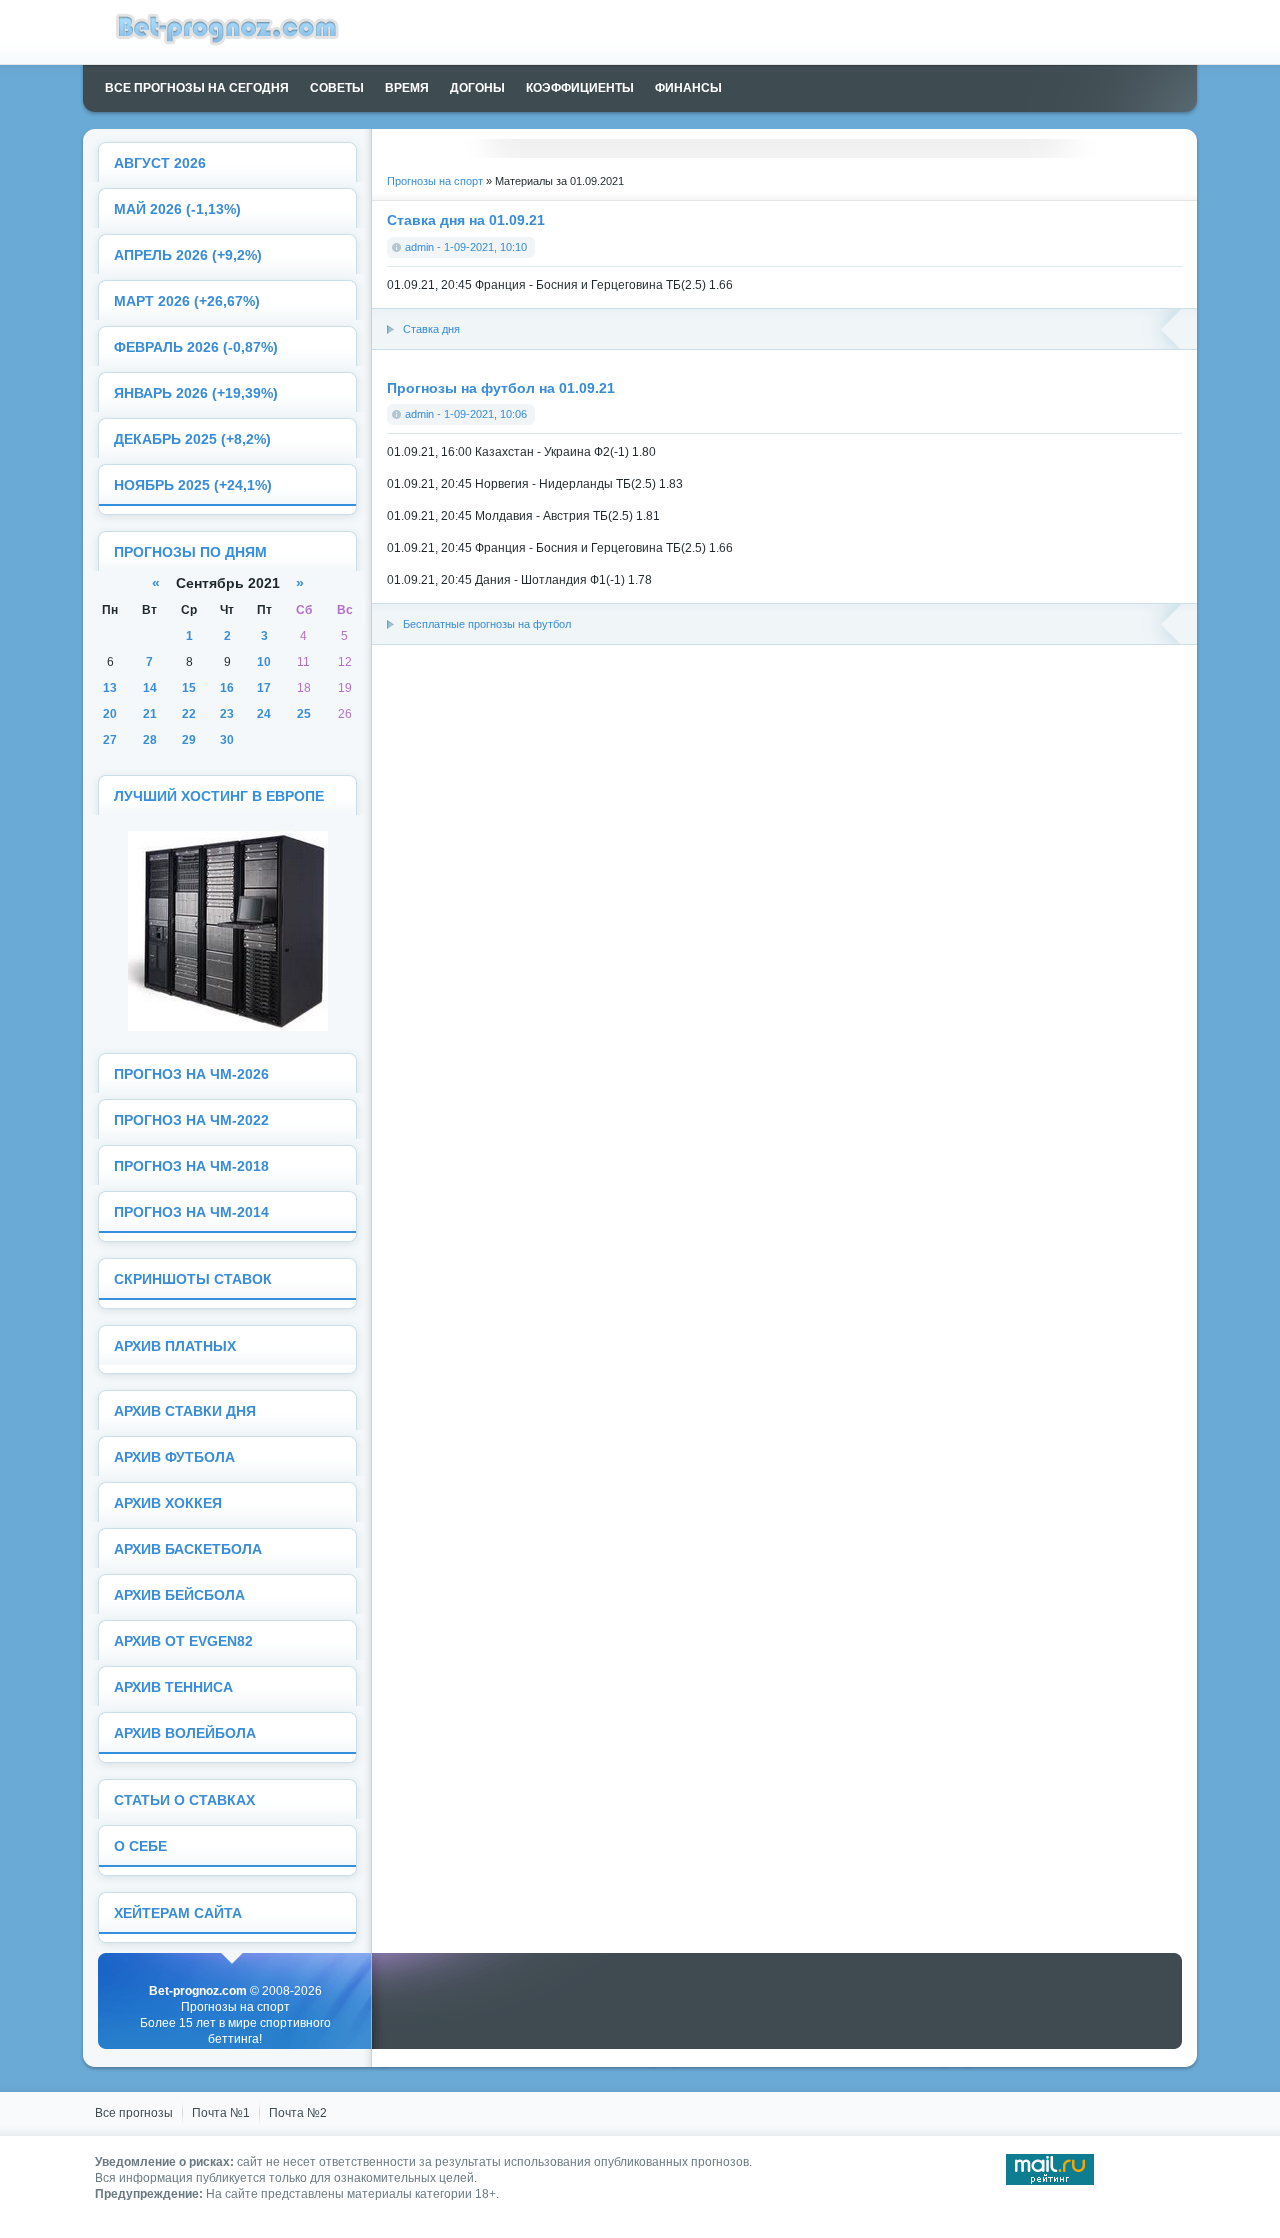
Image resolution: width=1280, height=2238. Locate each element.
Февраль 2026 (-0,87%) (196, 347)
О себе (140, 1846)
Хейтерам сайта (178, 1913)
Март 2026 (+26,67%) (187, 301)
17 (264, 688)
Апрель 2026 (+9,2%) (188, 255)
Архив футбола (174, 1457)
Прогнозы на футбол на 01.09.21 (501, 388)
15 (189, 688)
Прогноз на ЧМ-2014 (191, 1212)
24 (264, 714)
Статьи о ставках (184, 1800)
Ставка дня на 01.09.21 (466, 220)
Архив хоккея (168, 1503)
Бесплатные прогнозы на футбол (487, 624)
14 (150, 688)
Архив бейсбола (179, 1595)
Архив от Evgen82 (183, 1641)
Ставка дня (431, 329)
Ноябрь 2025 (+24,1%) (193, 485)
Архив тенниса (173, 1687)
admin (419, 247)
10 (264, 662)
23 (227, 714)
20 (110, 714)
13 (110, 688)
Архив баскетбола (188, 1549)
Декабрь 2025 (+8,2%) (192, 439)
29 (189, 740)
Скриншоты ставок (193, 1279)
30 (227, 740)
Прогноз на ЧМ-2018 (191, 1166)
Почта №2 (298, 2113)
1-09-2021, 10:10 (485, 247)
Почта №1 (221, 2113)
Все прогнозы (134, 2113)
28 (150, 740)
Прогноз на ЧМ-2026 (191, 1074)
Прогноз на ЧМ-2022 (191, 1120)
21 (150, 714)
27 (110, 740)
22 (189, 714)
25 (304, 714)
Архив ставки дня (185, 1411)
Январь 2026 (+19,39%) (196, 393)
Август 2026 (160, 163)
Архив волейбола (185, 1733)
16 (227, 688)
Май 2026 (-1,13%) (177, 209)
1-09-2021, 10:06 (485, 414)
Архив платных (175, 1346)
